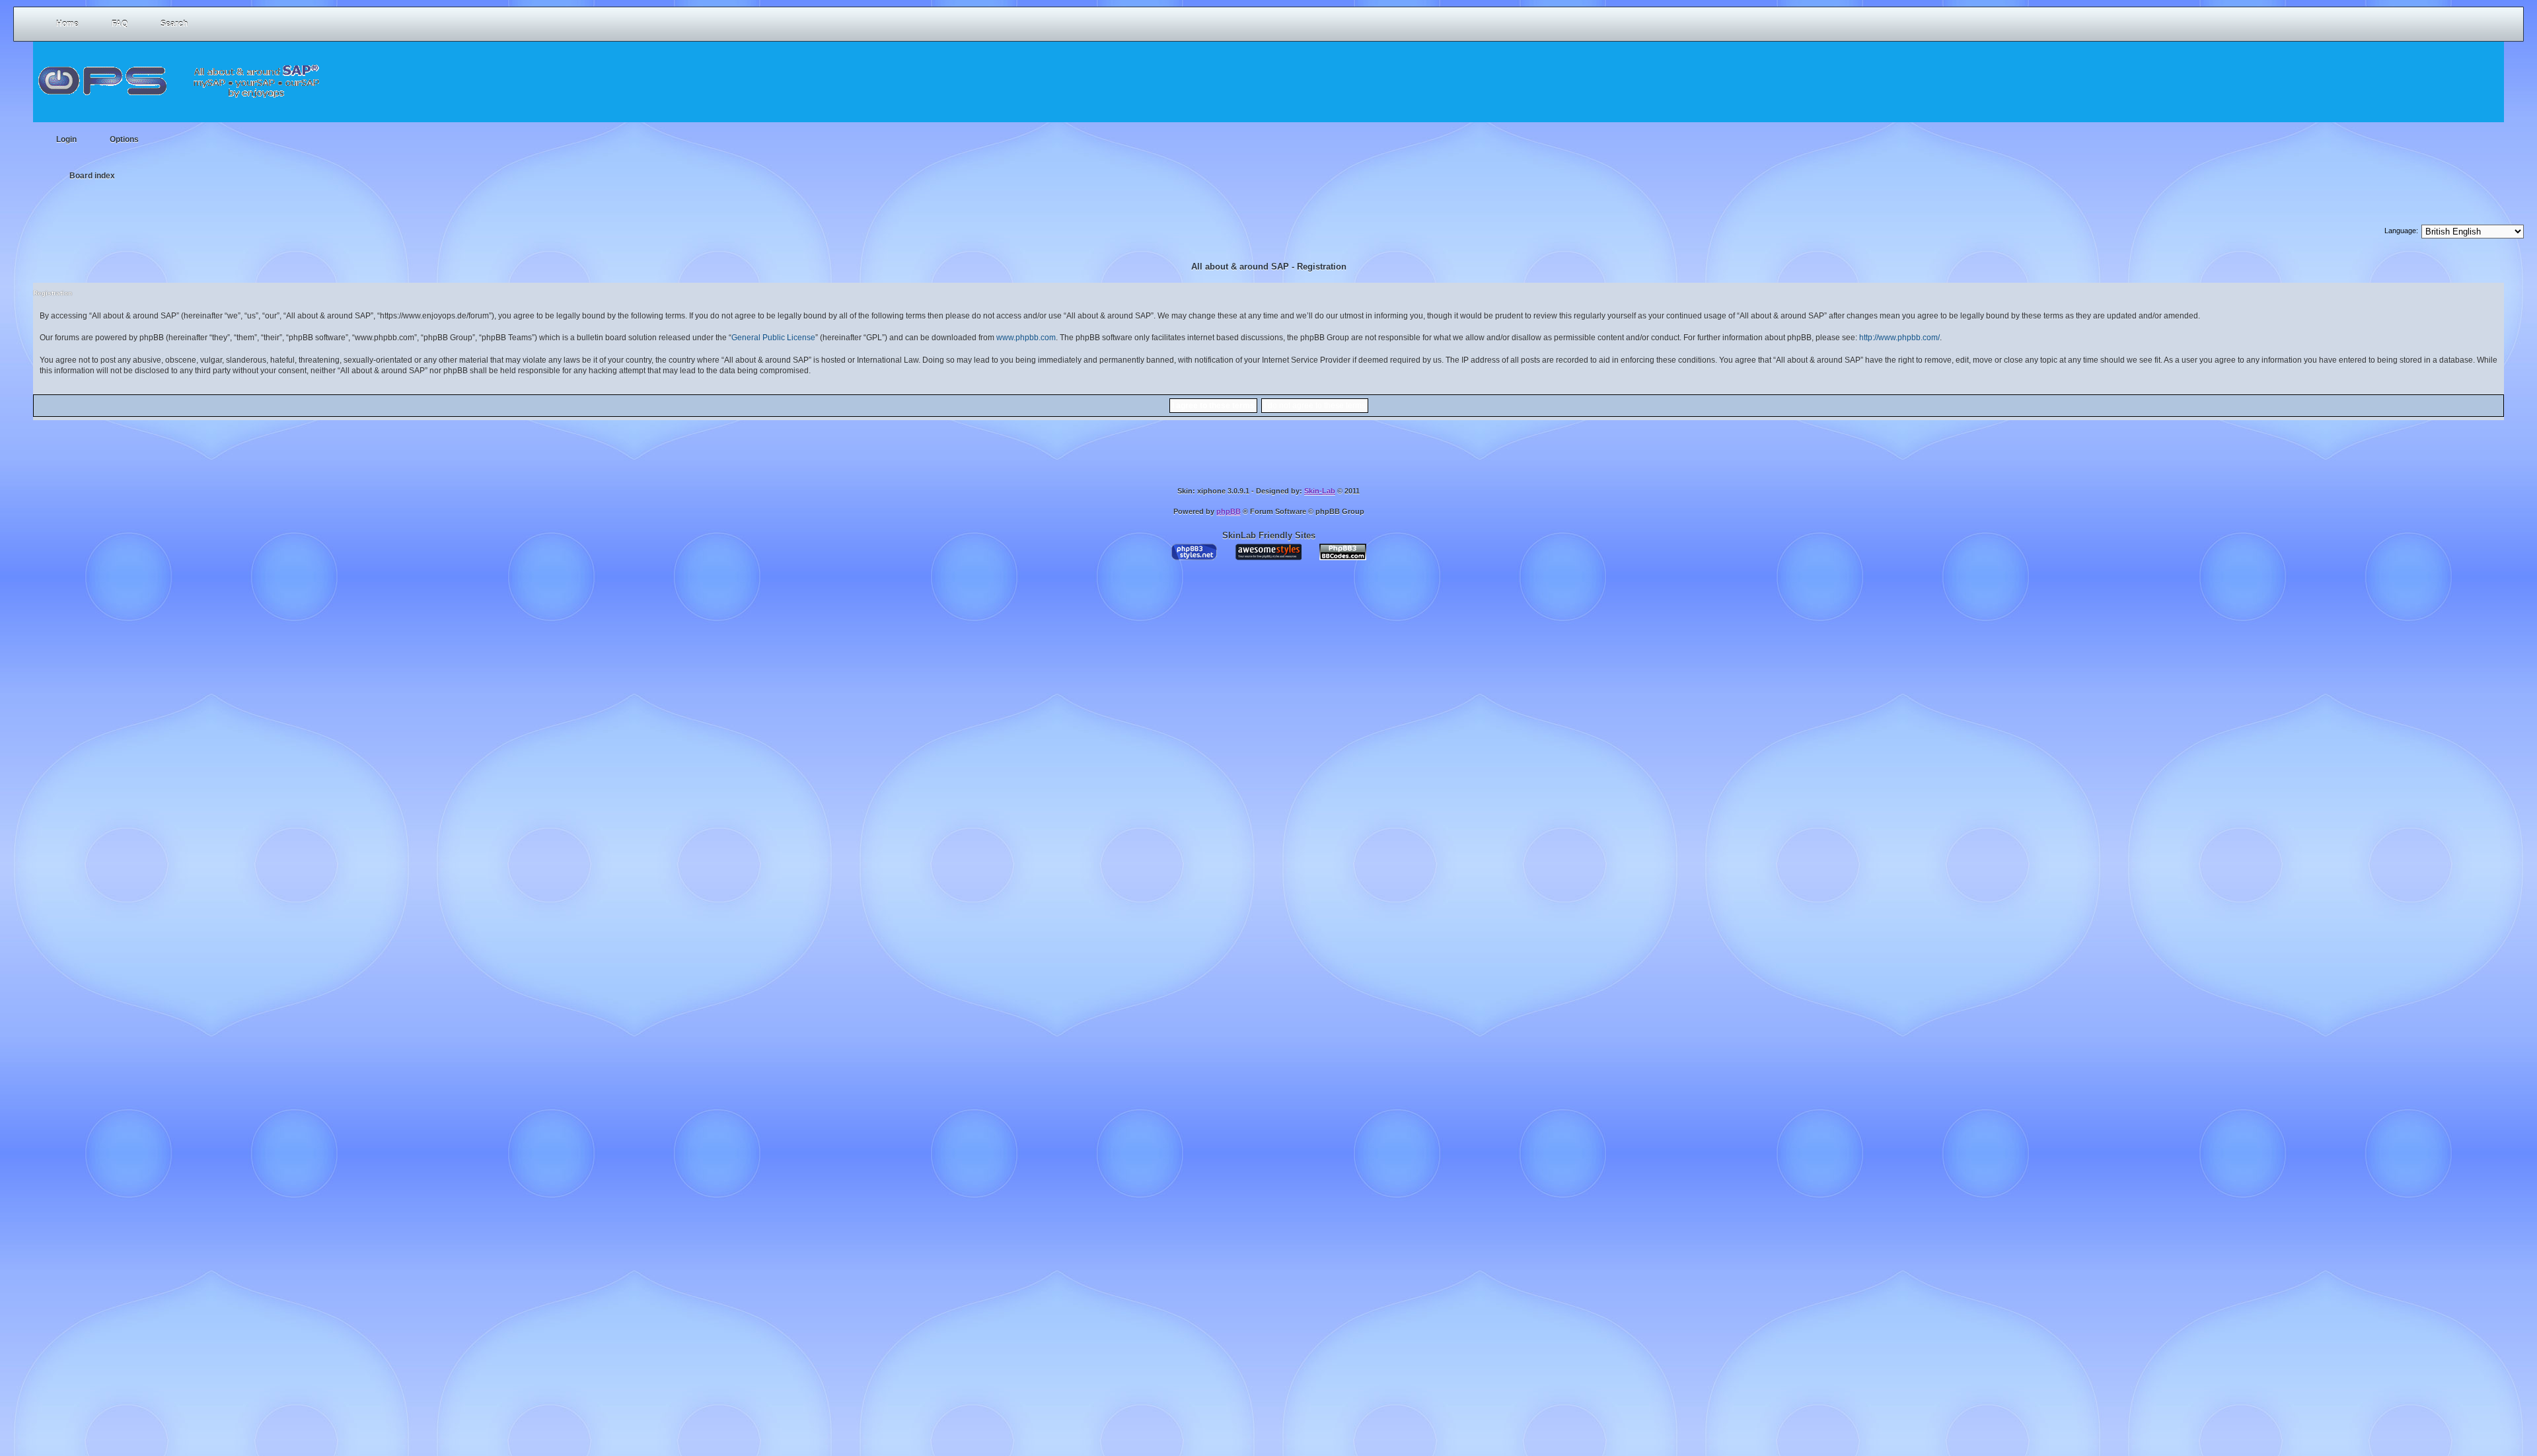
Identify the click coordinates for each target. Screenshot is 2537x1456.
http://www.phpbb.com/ (1899, 338)
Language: (2401, 231)
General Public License (773, 338)
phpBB (1229, 511)
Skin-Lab (1320, 491)
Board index (92, 176)
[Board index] (182, 73)
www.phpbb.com (1026, 338)
